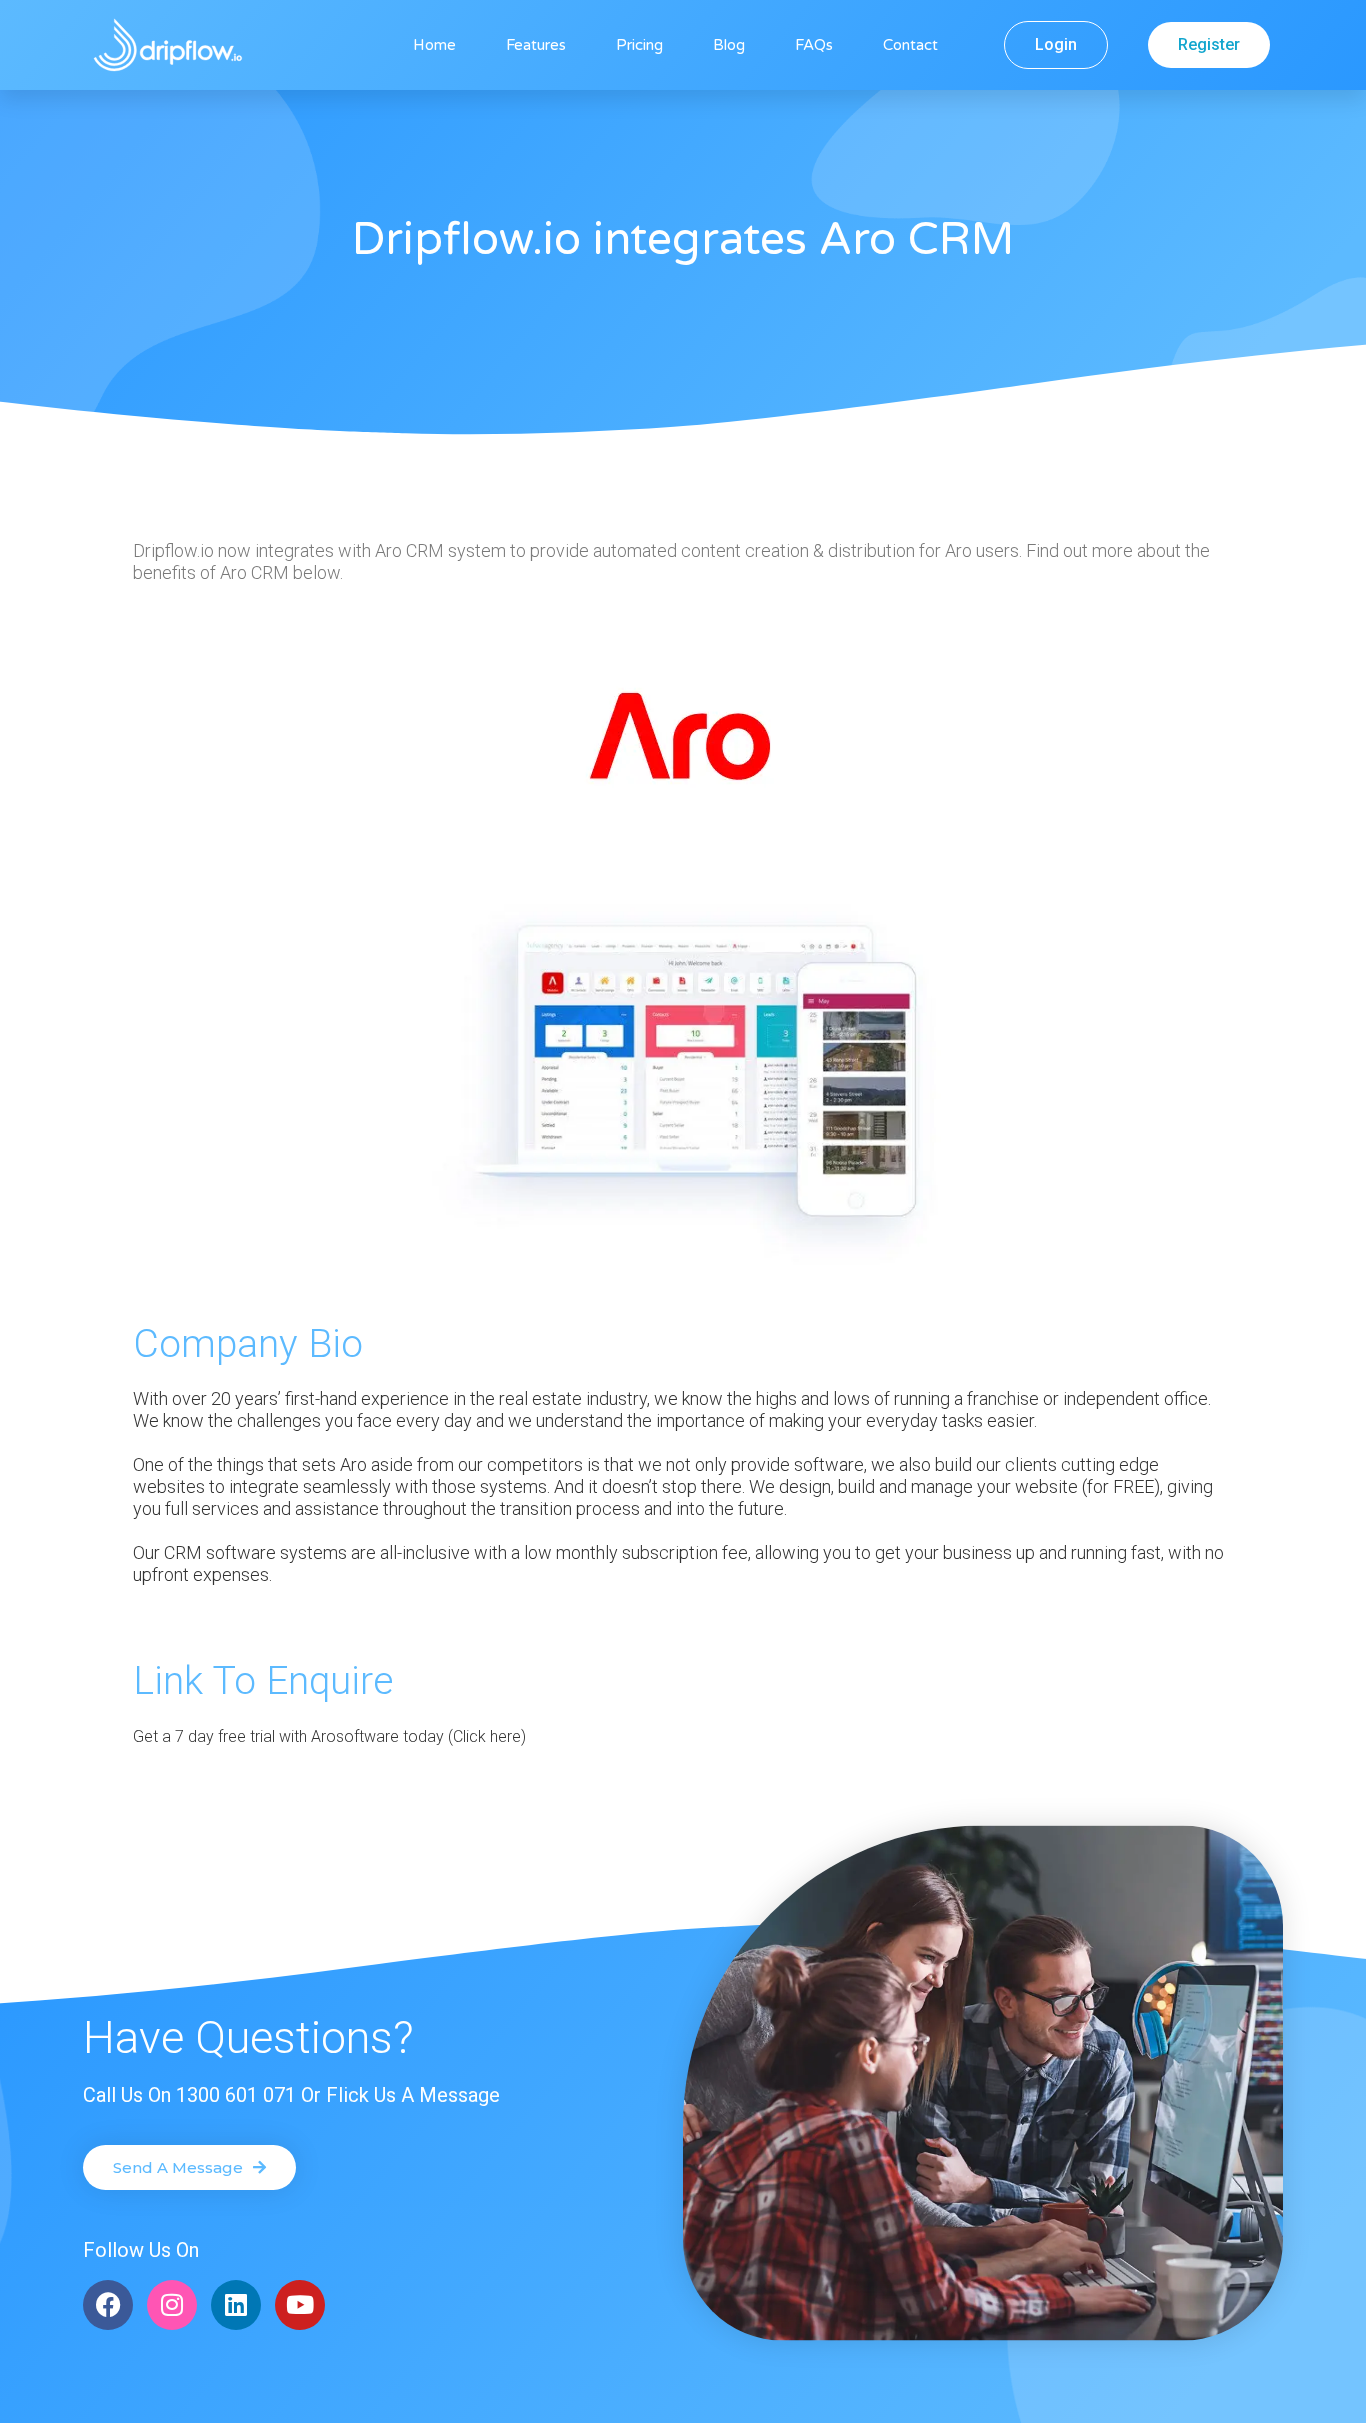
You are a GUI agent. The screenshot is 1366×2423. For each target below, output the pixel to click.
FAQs (814, 45)
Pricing (639, 45)
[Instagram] (172, 2305)
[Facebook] (108, 2305)
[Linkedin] (236, 2305)
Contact (910, 45)
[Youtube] (300, 2305)
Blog (729, 45)
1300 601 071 (236, 2095)
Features (536, 45)
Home (434, 45)
